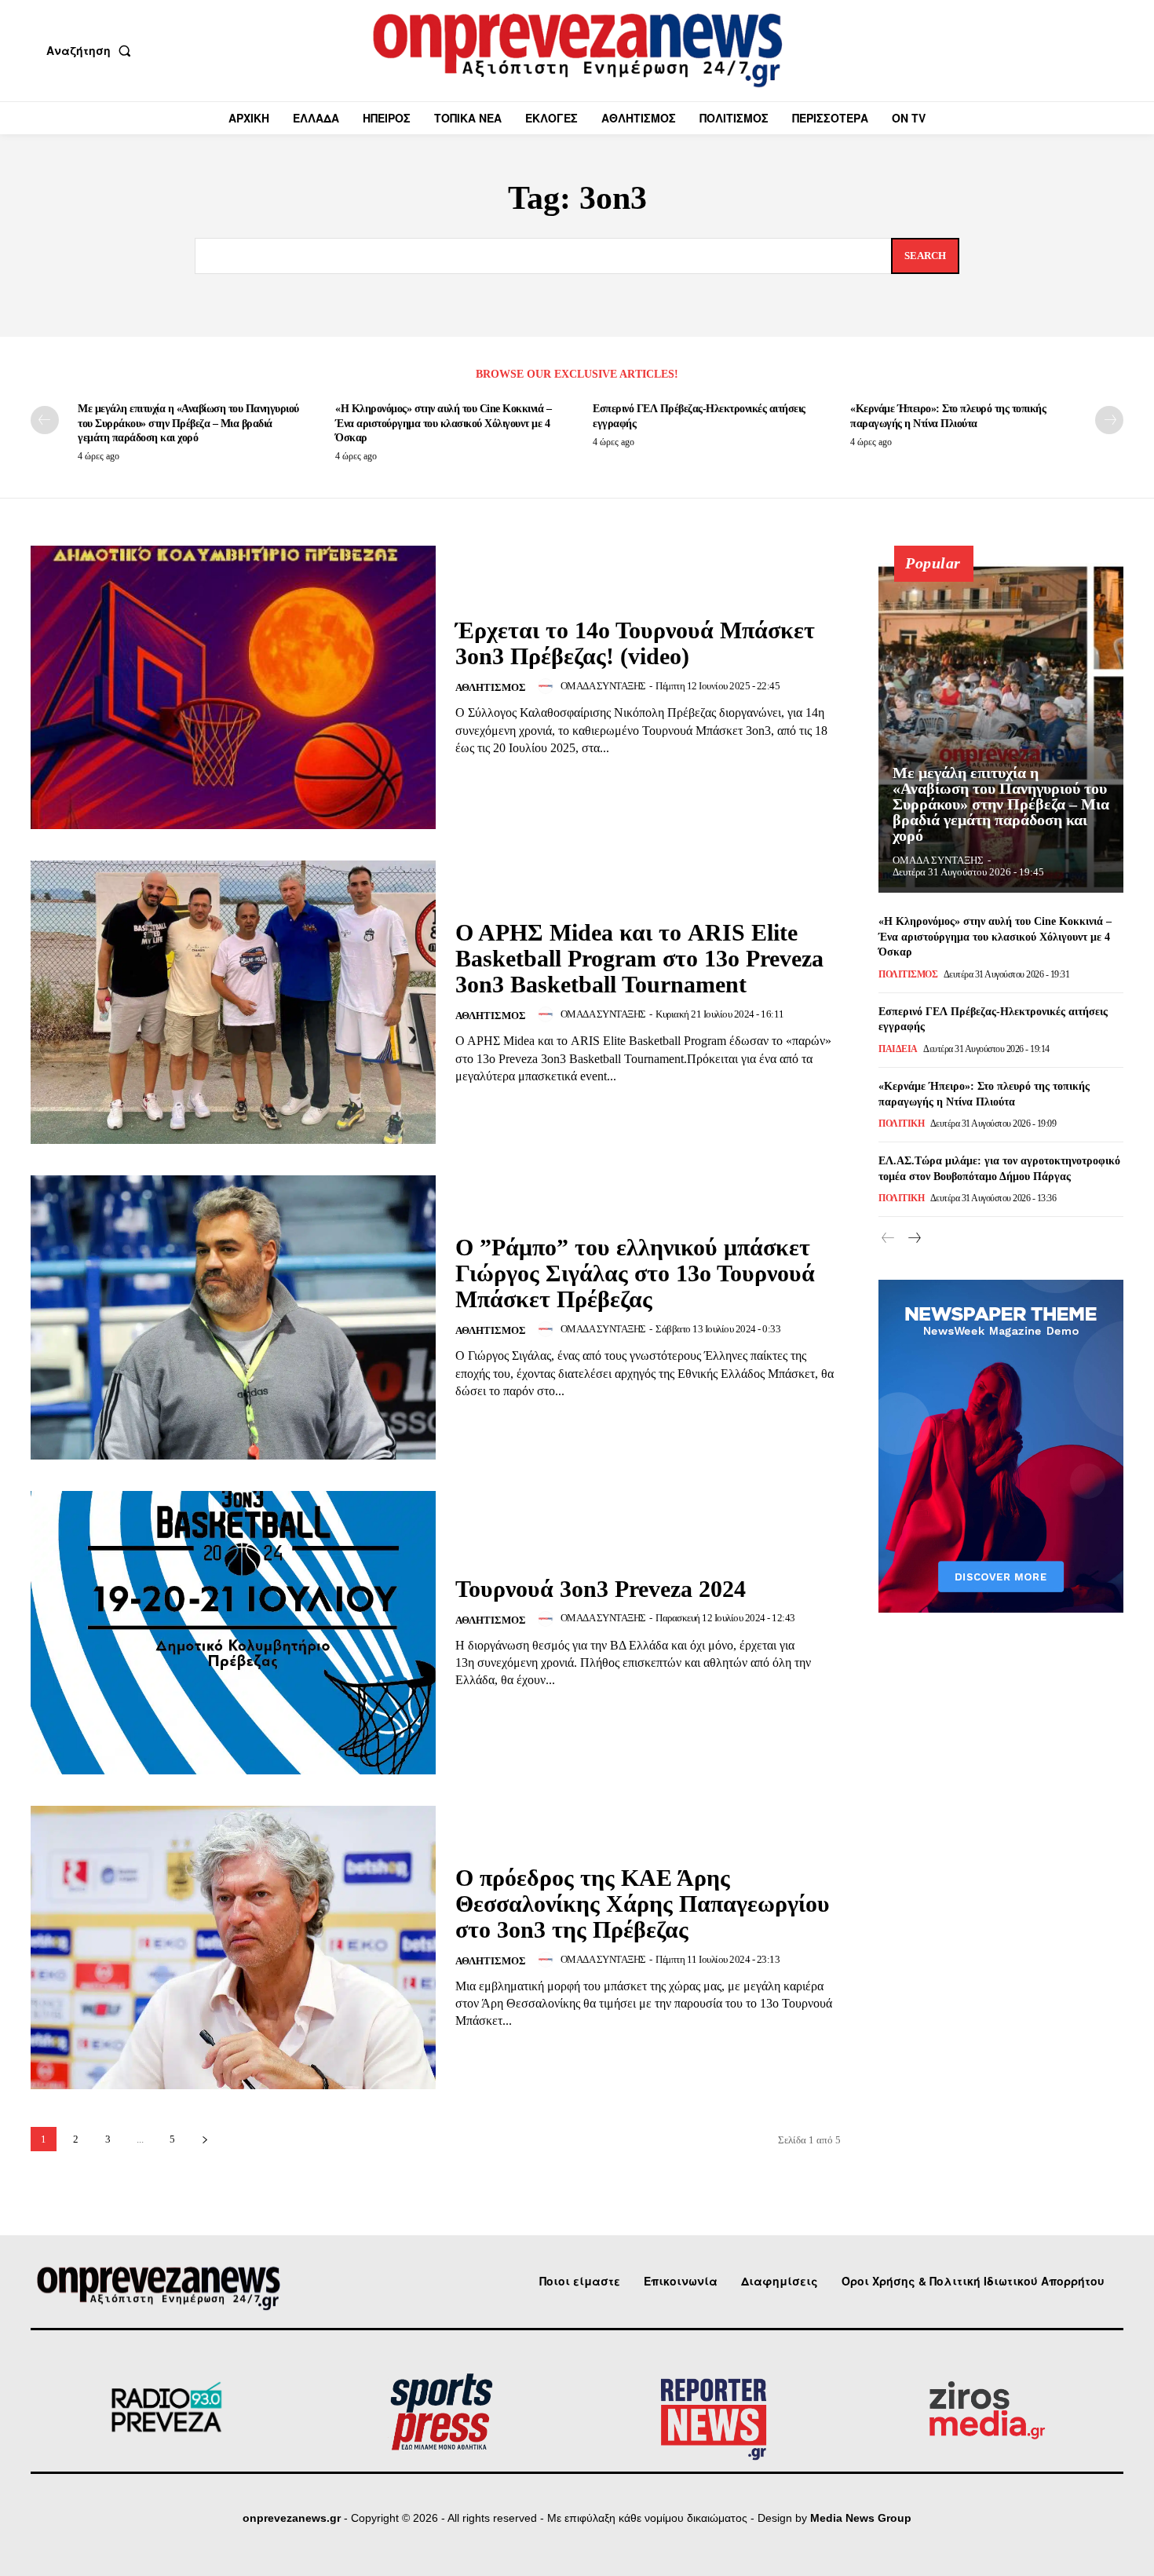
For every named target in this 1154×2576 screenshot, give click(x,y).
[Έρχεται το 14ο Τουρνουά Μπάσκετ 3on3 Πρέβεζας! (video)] (233, 687)
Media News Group (861, 2518)
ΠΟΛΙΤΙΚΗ (901, 1124)
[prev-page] (45, 420)
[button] (92, 50)
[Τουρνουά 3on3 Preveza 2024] (233, 1633)
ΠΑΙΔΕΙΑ (898, 1049)
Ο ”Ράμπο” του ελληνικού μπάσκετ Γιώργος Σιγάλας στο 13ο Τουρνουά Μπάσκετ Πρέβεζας (635, 1273)
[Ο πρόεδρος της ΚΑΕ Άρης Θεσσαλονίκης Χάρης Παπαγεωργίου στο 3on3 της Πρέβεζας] (233, 1948)
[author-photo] (548, 686)
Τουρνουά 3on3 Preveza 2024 (601, 1589)
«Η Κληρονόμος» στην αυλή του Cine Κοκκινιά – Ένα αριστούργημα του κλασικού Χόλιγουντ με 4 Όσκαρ (443, 423)
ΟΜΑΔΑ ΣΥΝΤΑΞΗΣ (603, 686)
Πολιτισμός (908, 974)
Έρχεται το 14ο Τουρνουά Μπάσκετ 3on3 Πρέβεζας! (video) (635, 643)
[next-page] (1109, 420)
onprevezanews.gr (292, 2518)
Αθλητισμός (491, 687)
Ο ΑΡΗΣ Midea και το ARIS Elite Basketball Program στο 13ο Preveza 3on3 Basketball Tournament (639, 958)
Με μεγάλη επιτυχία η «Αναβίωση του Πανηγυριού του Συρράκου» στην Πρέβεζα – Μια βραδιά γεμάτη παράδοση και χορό (188, 423)
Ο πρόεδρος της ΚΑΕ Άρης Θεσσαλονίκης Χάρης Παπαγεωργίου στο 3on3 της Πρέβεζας (643, 1904)
